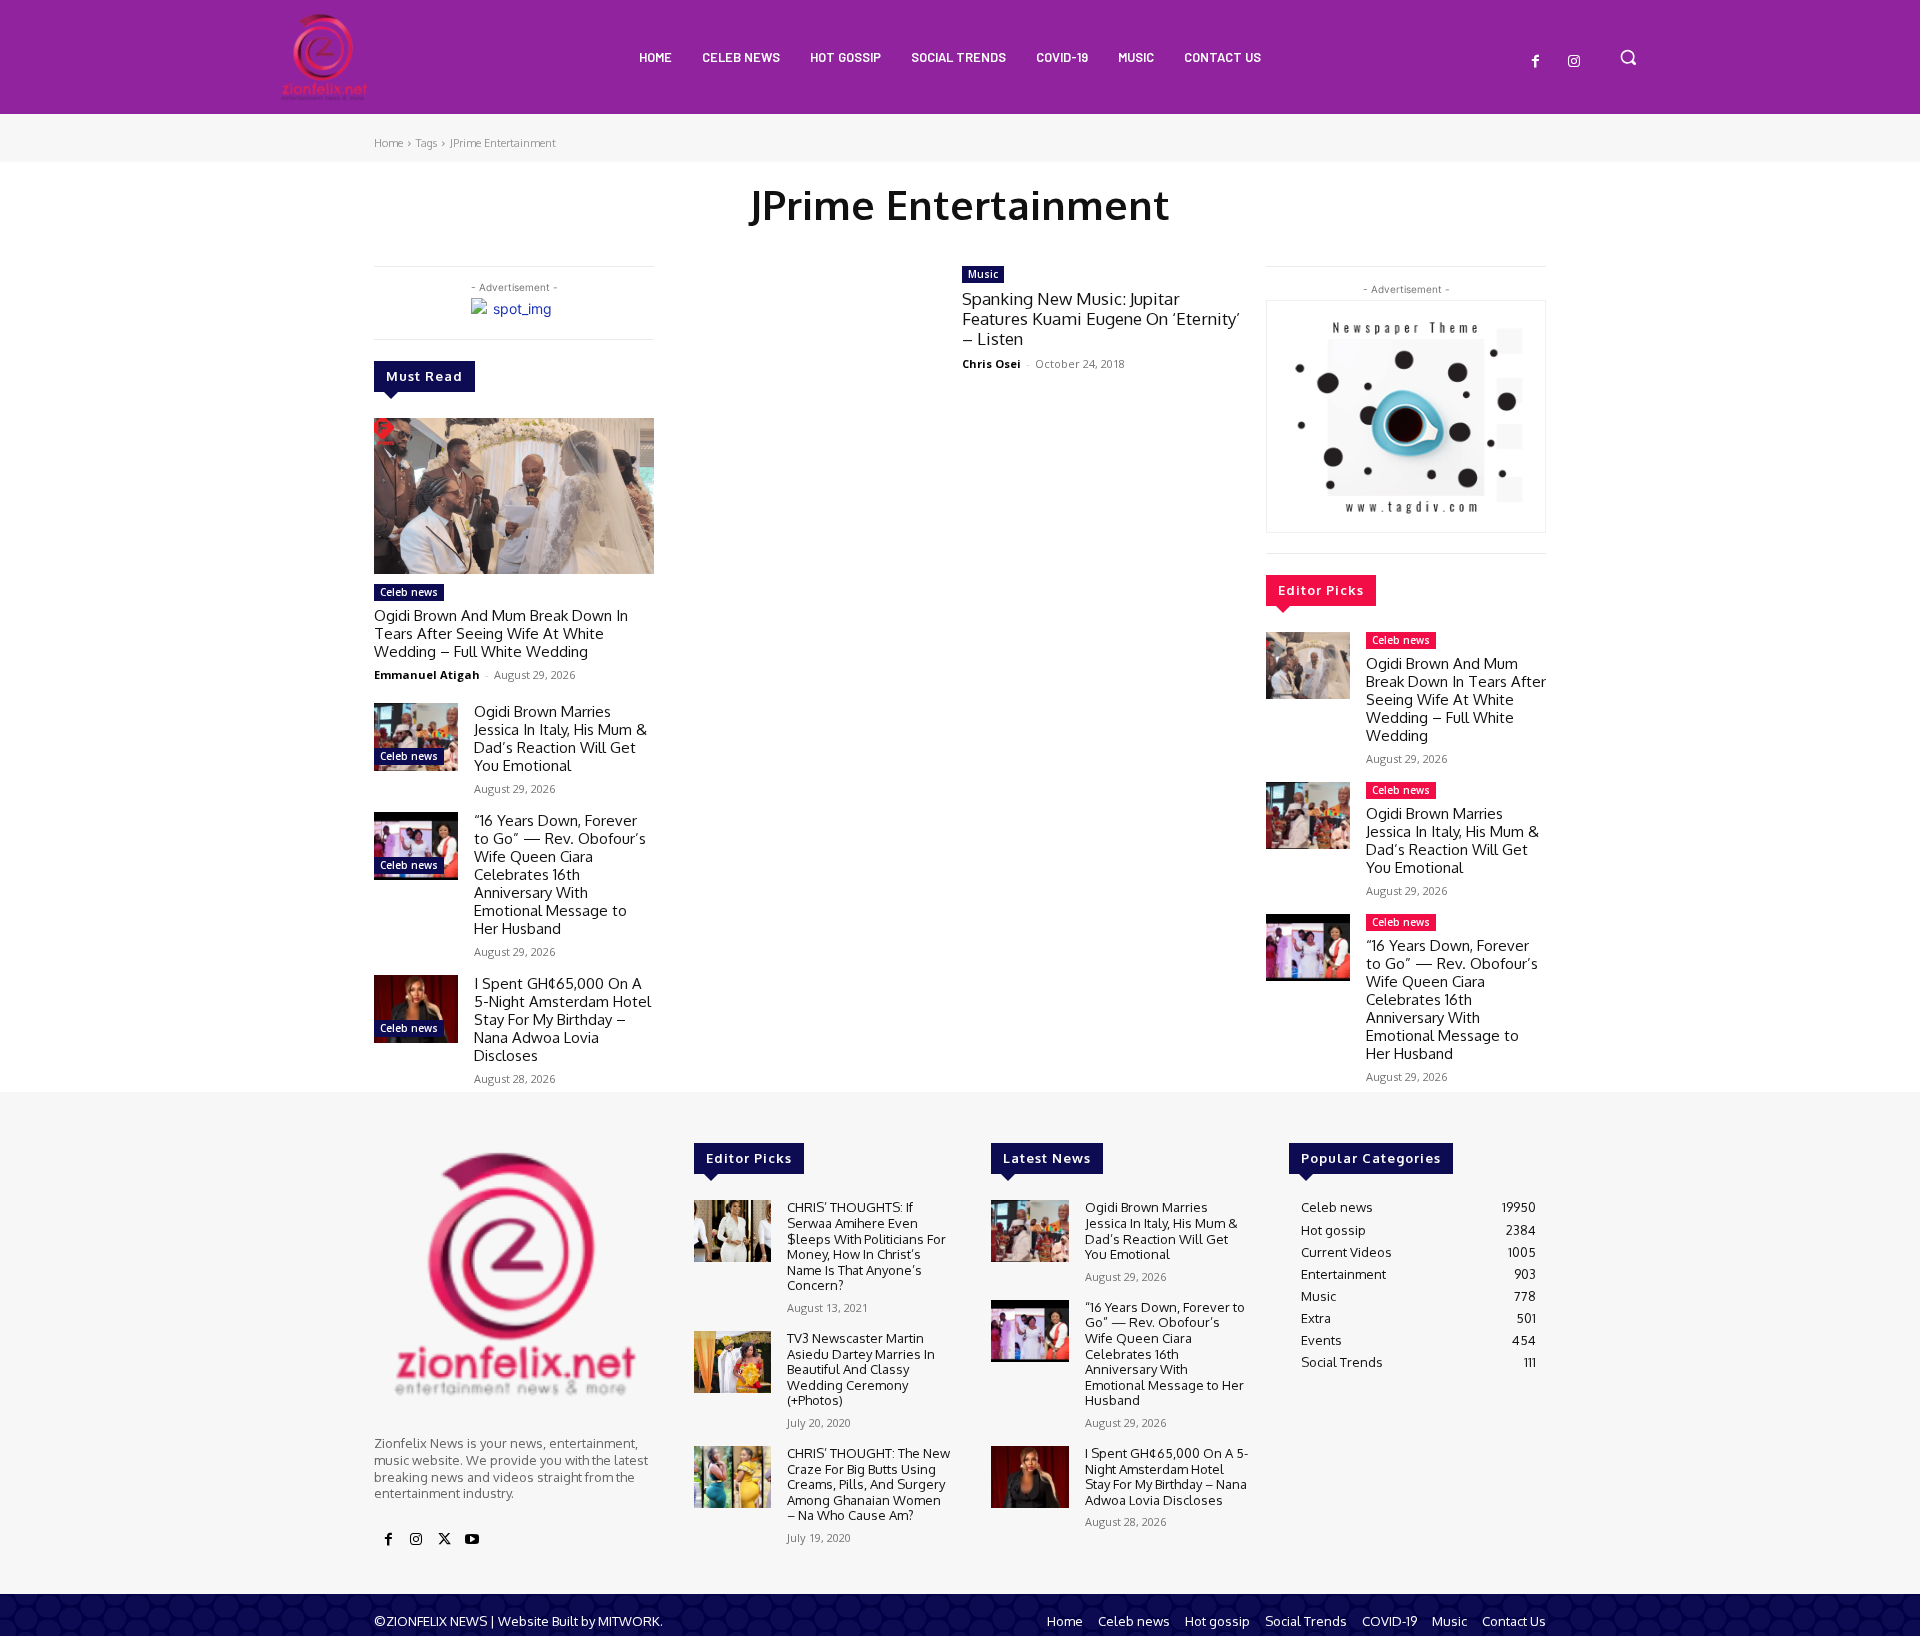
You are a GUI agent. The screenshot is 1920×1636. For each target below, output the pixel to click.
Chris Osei (991, 363)
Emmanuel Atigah (427, 674)
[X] (444, 1540)
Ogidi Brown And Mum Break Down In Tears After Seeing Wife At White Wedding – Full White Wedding (501, 633)
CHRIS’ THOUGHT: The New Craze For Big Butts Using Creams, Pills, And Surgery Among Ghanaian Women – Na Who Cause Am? (868, 1484)
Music (983, 274)
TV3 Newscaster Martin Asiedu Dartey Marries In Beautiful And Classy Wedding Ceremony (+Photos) (861, 1369)
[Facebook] (1536, 62)
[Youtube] (472, 1540)
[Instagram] (1574, 62)
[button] (1628, 57)
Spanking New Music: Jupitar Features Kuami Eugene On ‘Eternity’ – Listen (1101, 319)
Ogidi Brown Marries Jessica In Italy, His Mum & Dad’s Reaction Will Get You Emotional (560, 738)
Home (388, 143)
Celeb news (409, 592)
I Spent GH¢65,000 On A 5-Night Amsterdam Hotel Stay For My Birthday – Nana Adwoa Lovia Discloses (562, 1019)
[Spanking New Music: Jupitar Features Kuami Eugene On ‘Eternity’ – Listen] (818, 340)
